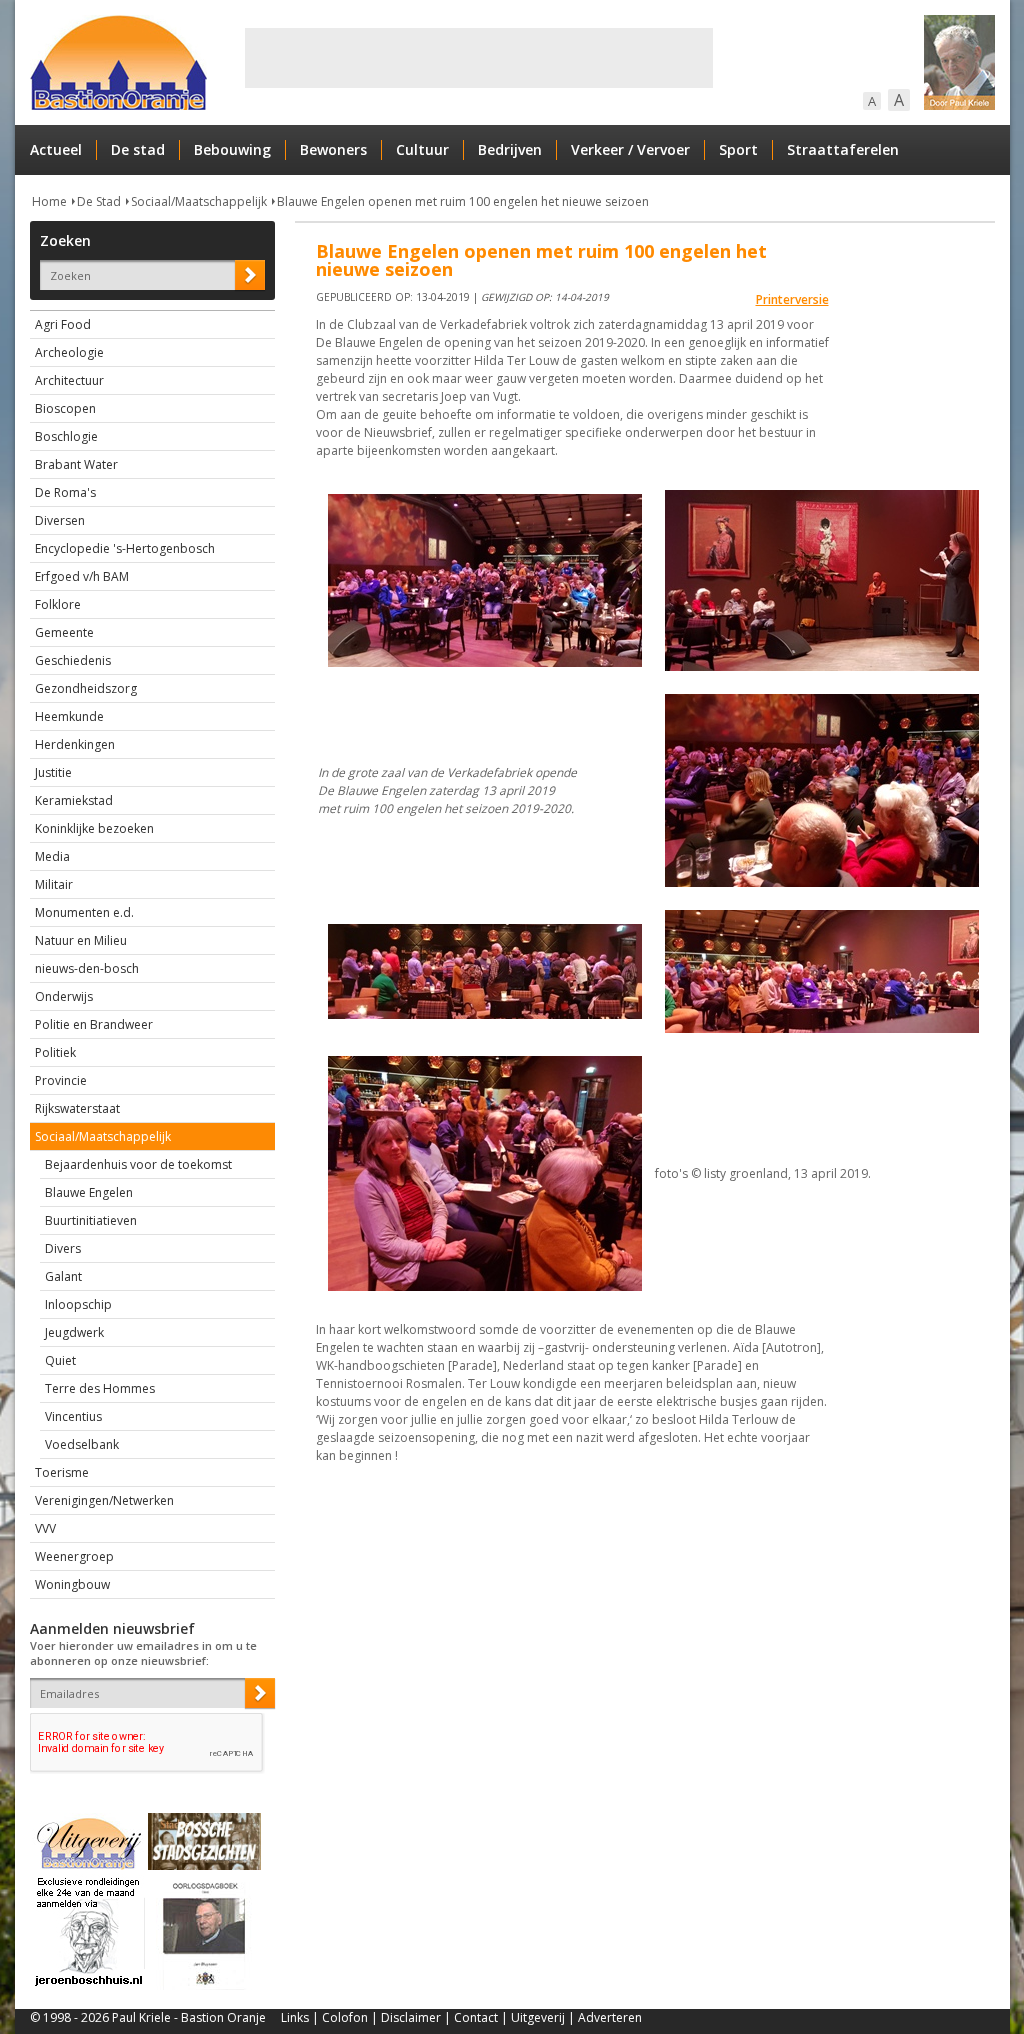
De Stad (99, 201)
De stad (138, 149)
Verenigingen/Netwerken (104, 1500)
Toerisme (62, 1472)
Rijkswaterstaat (77, 1108)
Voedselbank (82, 1444)
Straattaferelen (843, 149)
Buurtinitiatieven (91, 1220)
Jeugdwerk (74, 1332)
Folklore (58, 604)
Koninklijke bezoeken (94, 828)
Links (295, 2017)
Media (52, 856)
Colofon (345, 2017)
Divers (63, 1248)
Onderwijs (64, 996)
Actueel (56, 149)
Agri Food (63, 324)
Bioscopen (65, 408)
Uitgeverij (538, 2017)
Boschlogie (66, 436)
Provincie (61, 1080)
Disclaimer (411, 2017)
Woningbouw (72, 1584)
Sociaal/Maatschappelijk (199, 201)
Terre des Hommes (100, 1388)
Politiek (55, 1052)
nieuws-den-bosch (87, 968)
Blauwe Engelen (89, 1192)
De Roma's (65, 492)
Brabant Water (76, 464)
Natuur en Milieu (81, 940)
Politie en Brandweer (94, 1024)
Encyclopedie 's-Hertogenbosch (125, 548)
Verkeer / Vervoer (630, 149)
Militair (54, 884)
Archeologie (69, 352)
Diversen (60, 520)
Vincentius (73, 1416)
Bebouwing (232, 149)
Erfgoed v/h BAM (82, 576)
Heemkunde (69, 716)
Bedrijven (510, 149)
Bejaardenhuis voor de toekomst (138, 1164)
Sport (738, 149)
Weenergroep (74, 1556)
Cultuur (422, 149)
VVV (45, 1528)
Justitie (53, 772)
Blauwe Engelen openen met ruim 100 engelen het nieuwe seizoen (463, 201)
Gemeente (64, 632)
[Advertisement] (479, 58)
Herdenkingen (75, 744)
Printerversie (792, 299)
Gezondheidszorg (86, 688)
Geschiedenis (73, 660)
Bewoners (333, 149)
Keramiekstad (74, 800)
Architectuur (69, 380)
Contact (476, 2017)
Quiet (60, 1360)
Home (49, 201)
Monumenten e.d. (84, 912)
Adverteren (610, 2017)
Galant (63, 1276)
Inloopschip (78, 1304)
